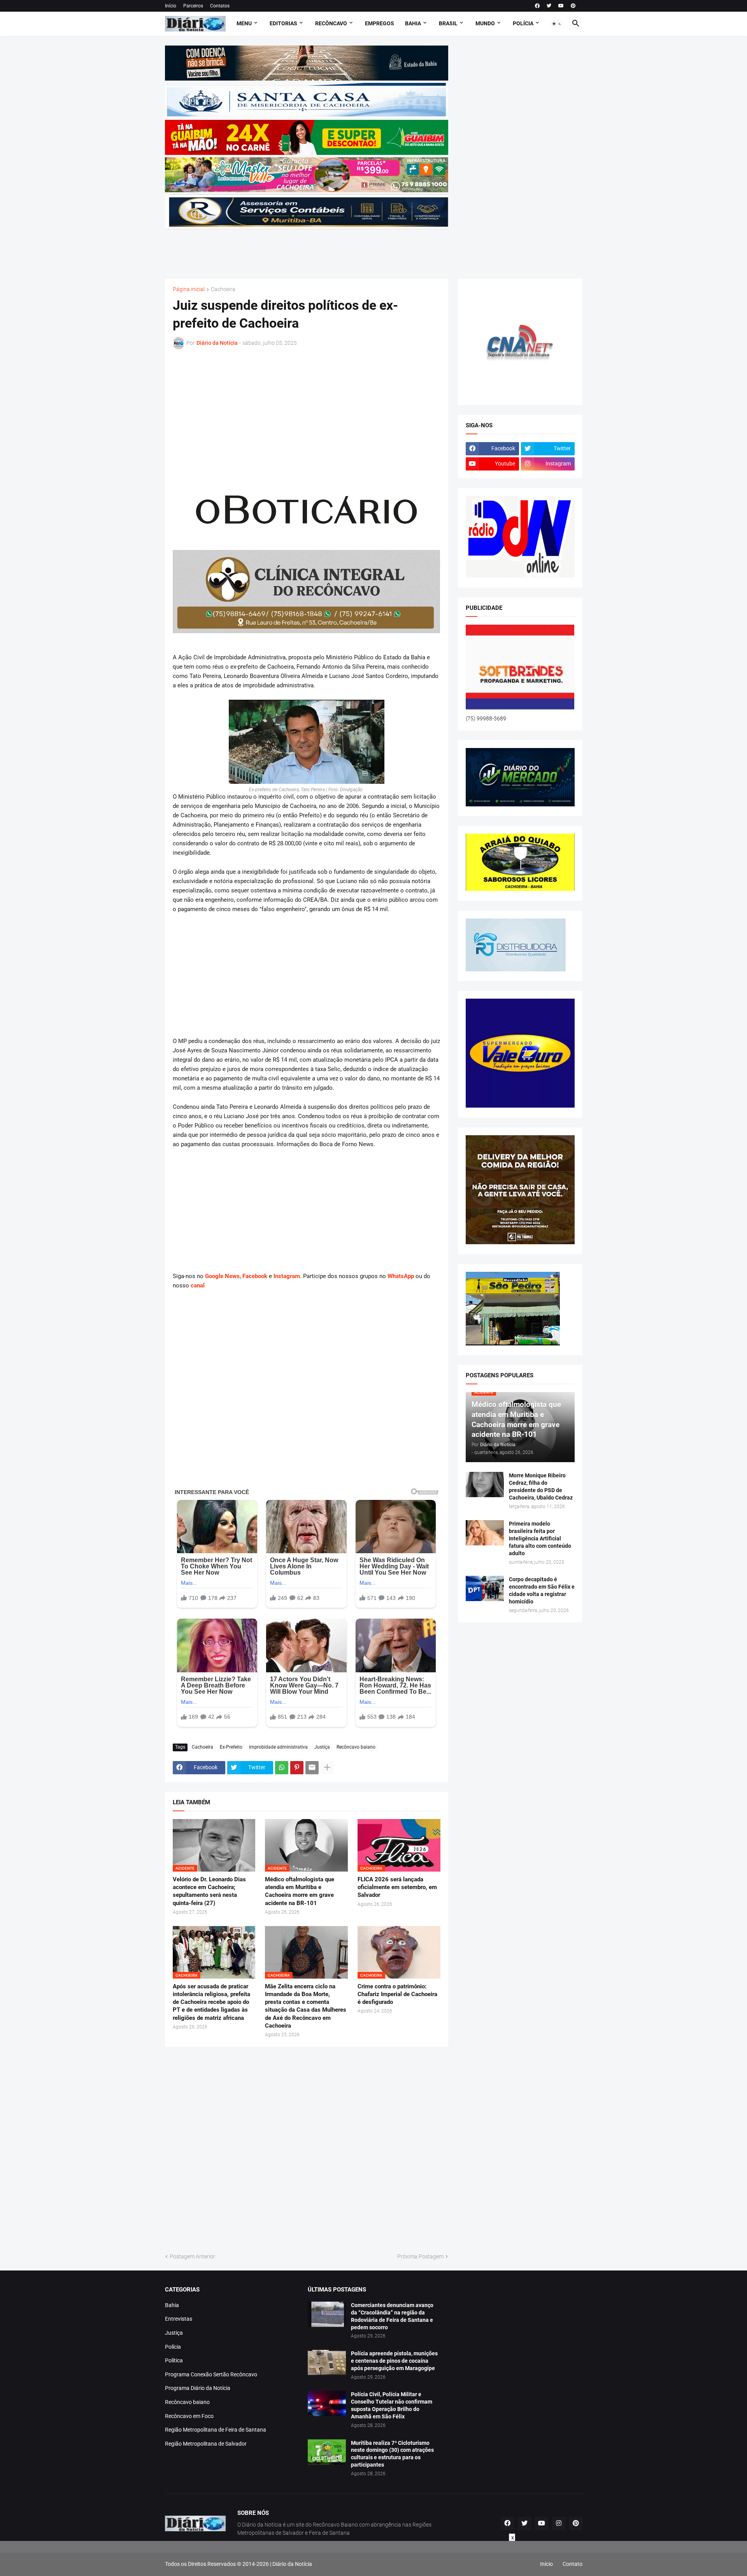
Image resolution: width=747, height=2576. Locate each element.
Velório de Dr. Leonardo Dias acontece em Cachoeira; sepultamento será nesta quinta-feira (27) (209, 1891)
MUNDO (485, 23)
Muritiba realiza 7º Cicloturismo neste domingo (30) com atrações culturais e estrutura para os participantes (392, 2454)
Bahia (172, 2305)
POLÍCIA (523, 23)
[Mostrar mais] (327, 1768)
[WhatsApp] (282, 1768)
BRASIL (448, 23)
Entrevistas (179, 2319)
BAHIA (413, 23)
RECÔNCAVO (331, 23)
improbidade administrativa (278, 1747)
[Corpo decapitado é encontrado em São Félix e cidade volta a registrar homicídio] (485, 1588)
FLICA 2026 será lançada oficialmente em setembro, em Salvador (397, 1887)
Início (171, 6)
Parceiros (193, 6)
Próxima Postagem (420, 2256)
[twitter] (549, 6)
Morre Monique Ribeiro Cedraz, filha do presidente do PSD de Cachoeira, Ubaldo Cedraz (541, 1486)
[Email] (312, 1768)
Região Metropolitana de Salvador (206, 2444)
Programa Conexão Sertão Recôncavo (211, 2374)
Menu (244, 23)
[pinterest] (573, 6)
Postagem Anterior (192, 2256)
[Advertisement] (307, 249)
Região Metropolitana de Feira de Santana (216, 2430)
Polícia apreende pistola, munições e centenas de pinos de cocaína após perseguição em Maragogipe (394, 2361)
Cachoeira (223, 289)
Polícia (173, 2347)
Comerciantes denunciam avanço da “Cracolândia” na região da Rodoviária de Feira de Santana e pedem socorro (392, 2316)
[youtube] (561, 6)
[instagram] (559, 2523)
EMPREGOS (380, 23)
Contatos (220, 6)
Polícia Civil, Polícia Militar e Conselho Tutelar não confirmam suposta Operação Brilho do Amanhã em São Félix (392, 2405)
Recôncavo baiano (356, 1747)
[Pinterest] (297, 1768)
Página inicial (189, 289)
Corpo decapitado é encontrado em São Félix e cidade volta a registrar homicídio (542, 1590)
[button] (557, 24)
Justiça (322, 1747)
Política (174, 2360)
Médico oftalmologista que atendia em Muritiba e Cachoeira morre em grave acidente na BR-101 (300, 1891)
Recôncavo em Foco (189, 2416)
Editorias (283, 23)
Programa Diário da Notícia (198, 2388)
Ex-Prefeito (231, 1747)
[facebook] (537, 6)
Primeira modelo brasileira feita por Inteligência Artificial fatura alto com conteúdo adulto (540, 1538)
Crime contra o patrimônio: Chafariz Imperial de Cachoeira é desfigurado (397, 1994)
